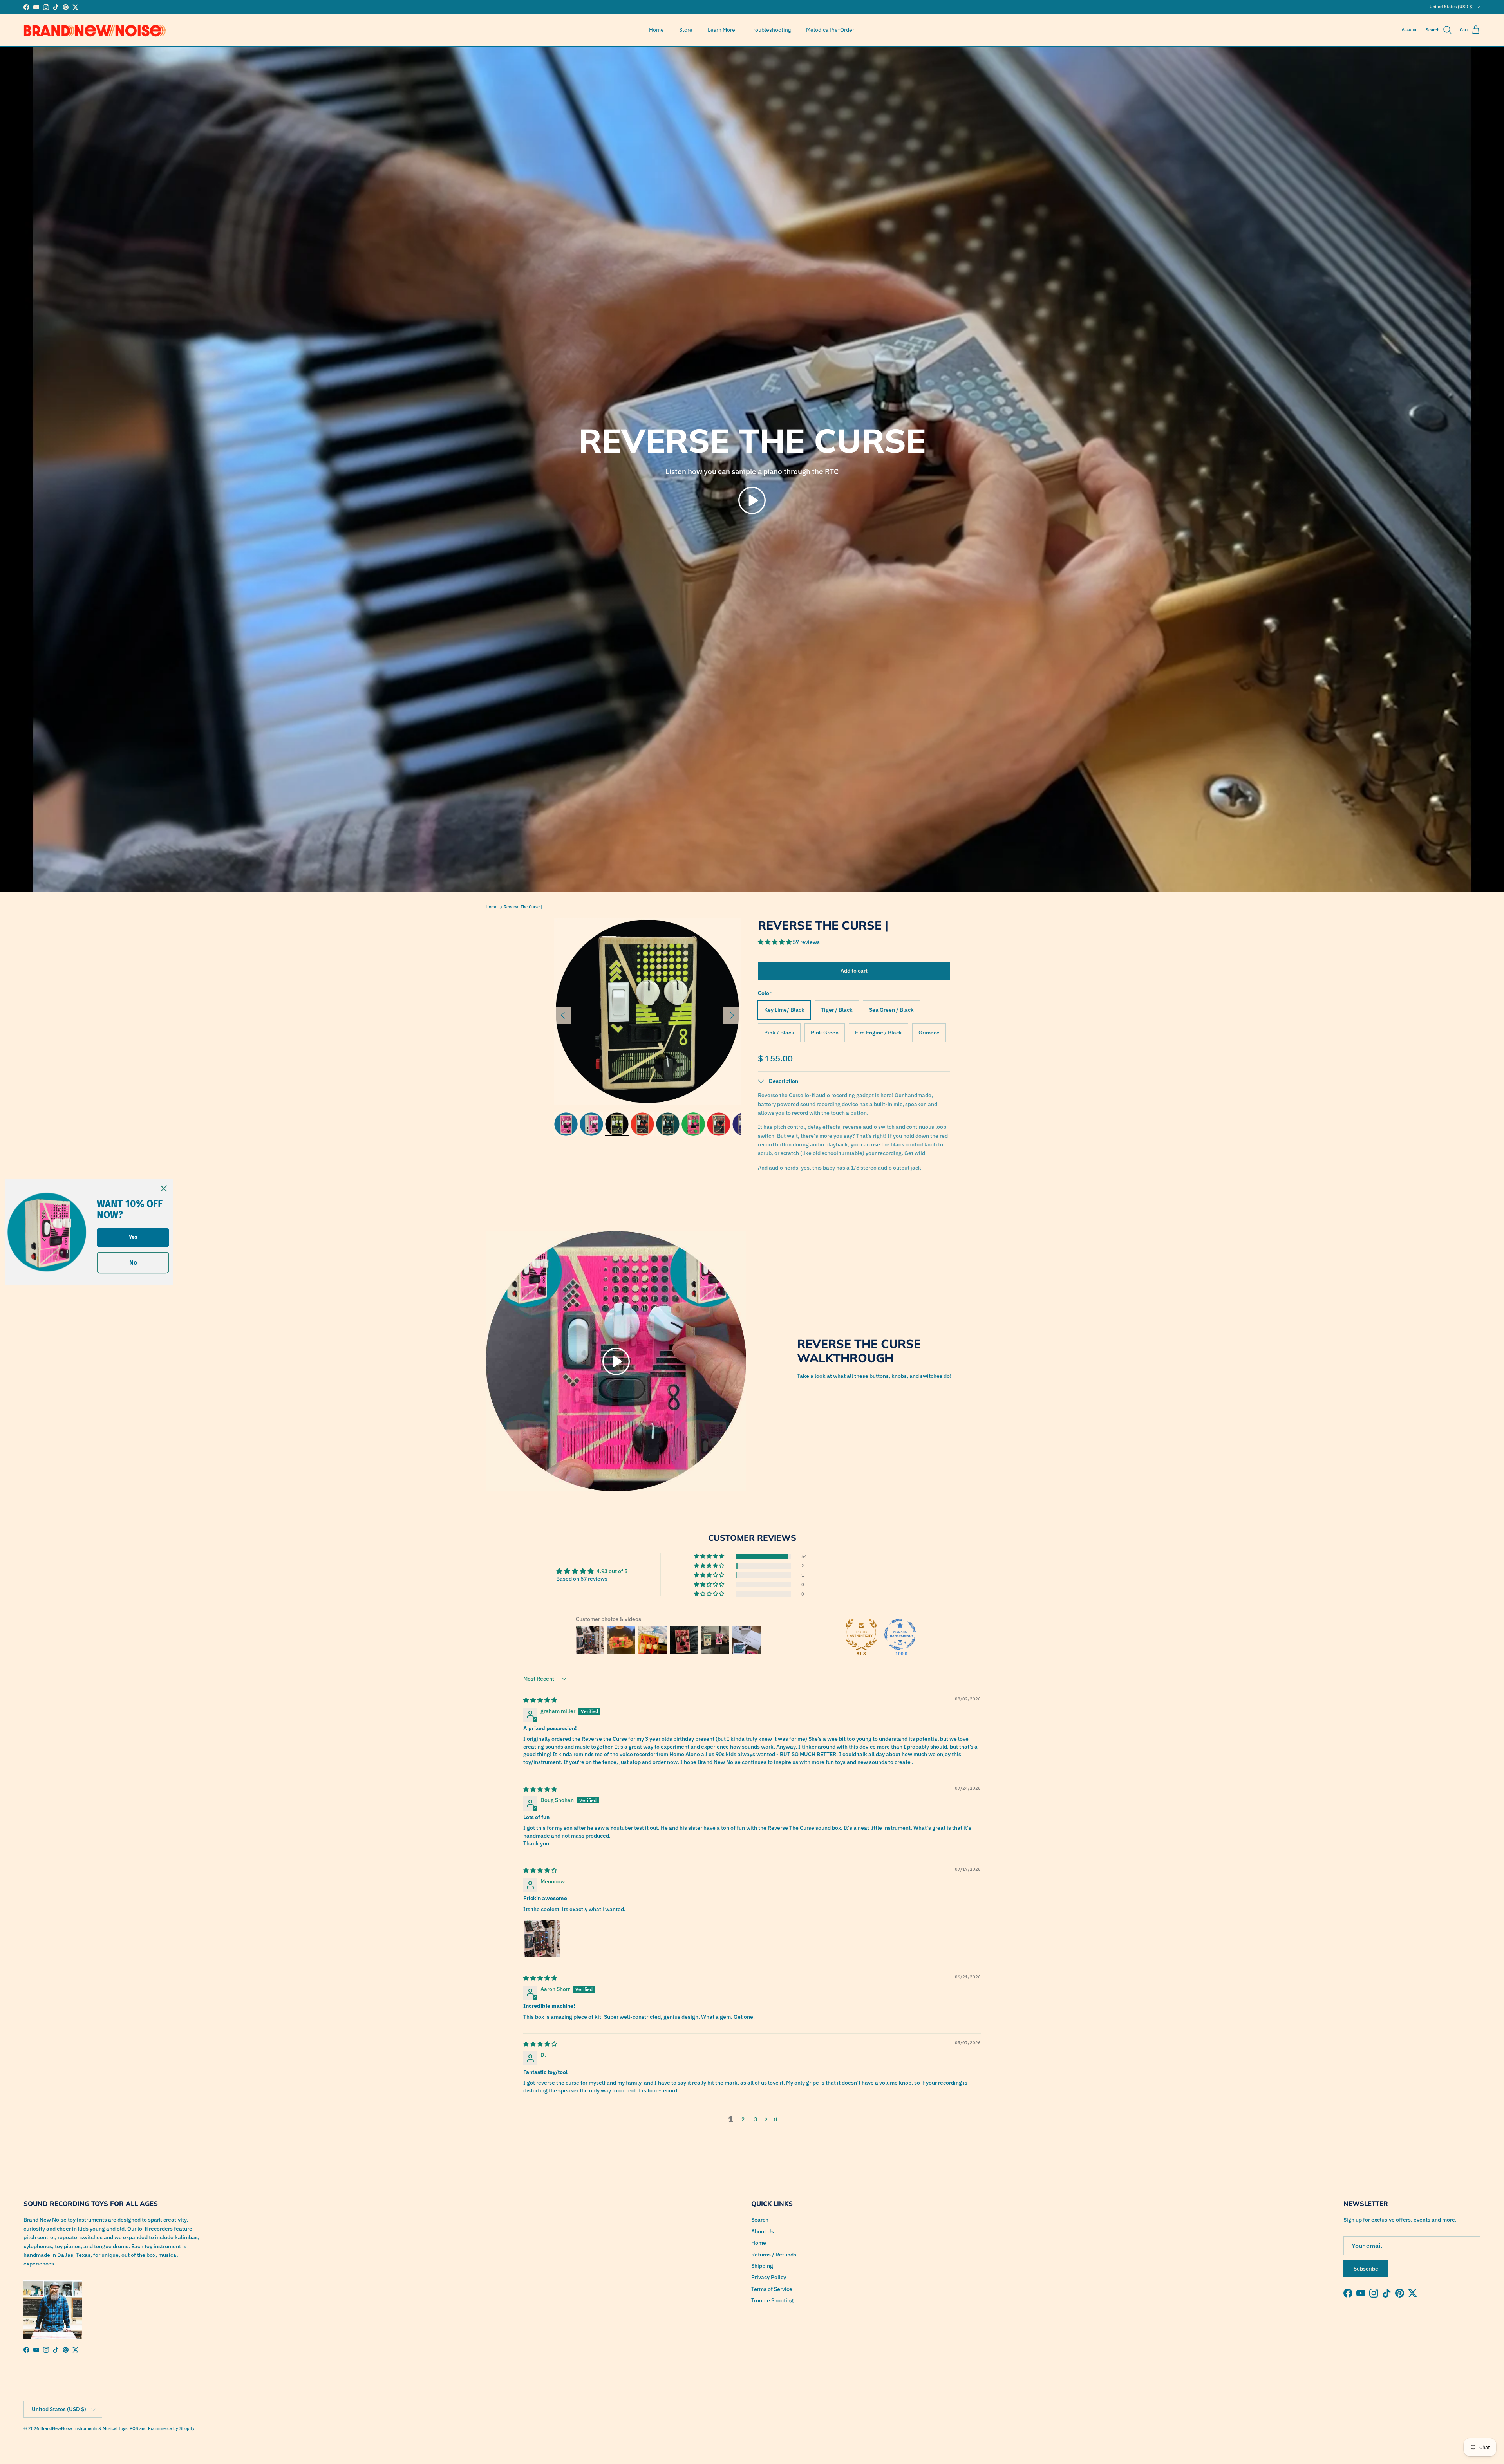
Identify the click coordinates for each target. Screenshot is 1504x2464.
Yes (133, 1237)
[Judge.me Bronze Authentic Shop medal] (861, 1634)
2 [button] (743, 2119)
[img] (540, 1700)
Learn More (721, 30)
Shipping (762, 2266)
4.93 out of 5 (612, 1571)
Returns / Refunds (774, 2255)
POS (134, 2428)
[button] (752, 500)
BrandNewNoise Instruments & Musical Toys (84, 2428)
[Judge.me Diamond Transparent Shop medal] (900, 1634)
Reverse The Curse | (523, 907)
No (133, 1263)
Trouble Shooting (772, 2300)
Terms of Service (772, 2289)
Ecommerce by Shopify (171, 2428)
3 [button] (756, 2119)
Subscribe (1366, 2269)
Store (686, 30)
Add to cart (854, 971)
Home (656, 30)
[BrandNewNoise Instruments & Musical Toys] (95, 30)
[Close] (164, 1188)
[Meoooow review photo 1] (542, 1939)
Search (760, 2220)
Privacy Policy (769, 2277)
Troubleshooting (771, 30)
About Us (763, 2231)
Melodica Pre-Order (830, 30)
